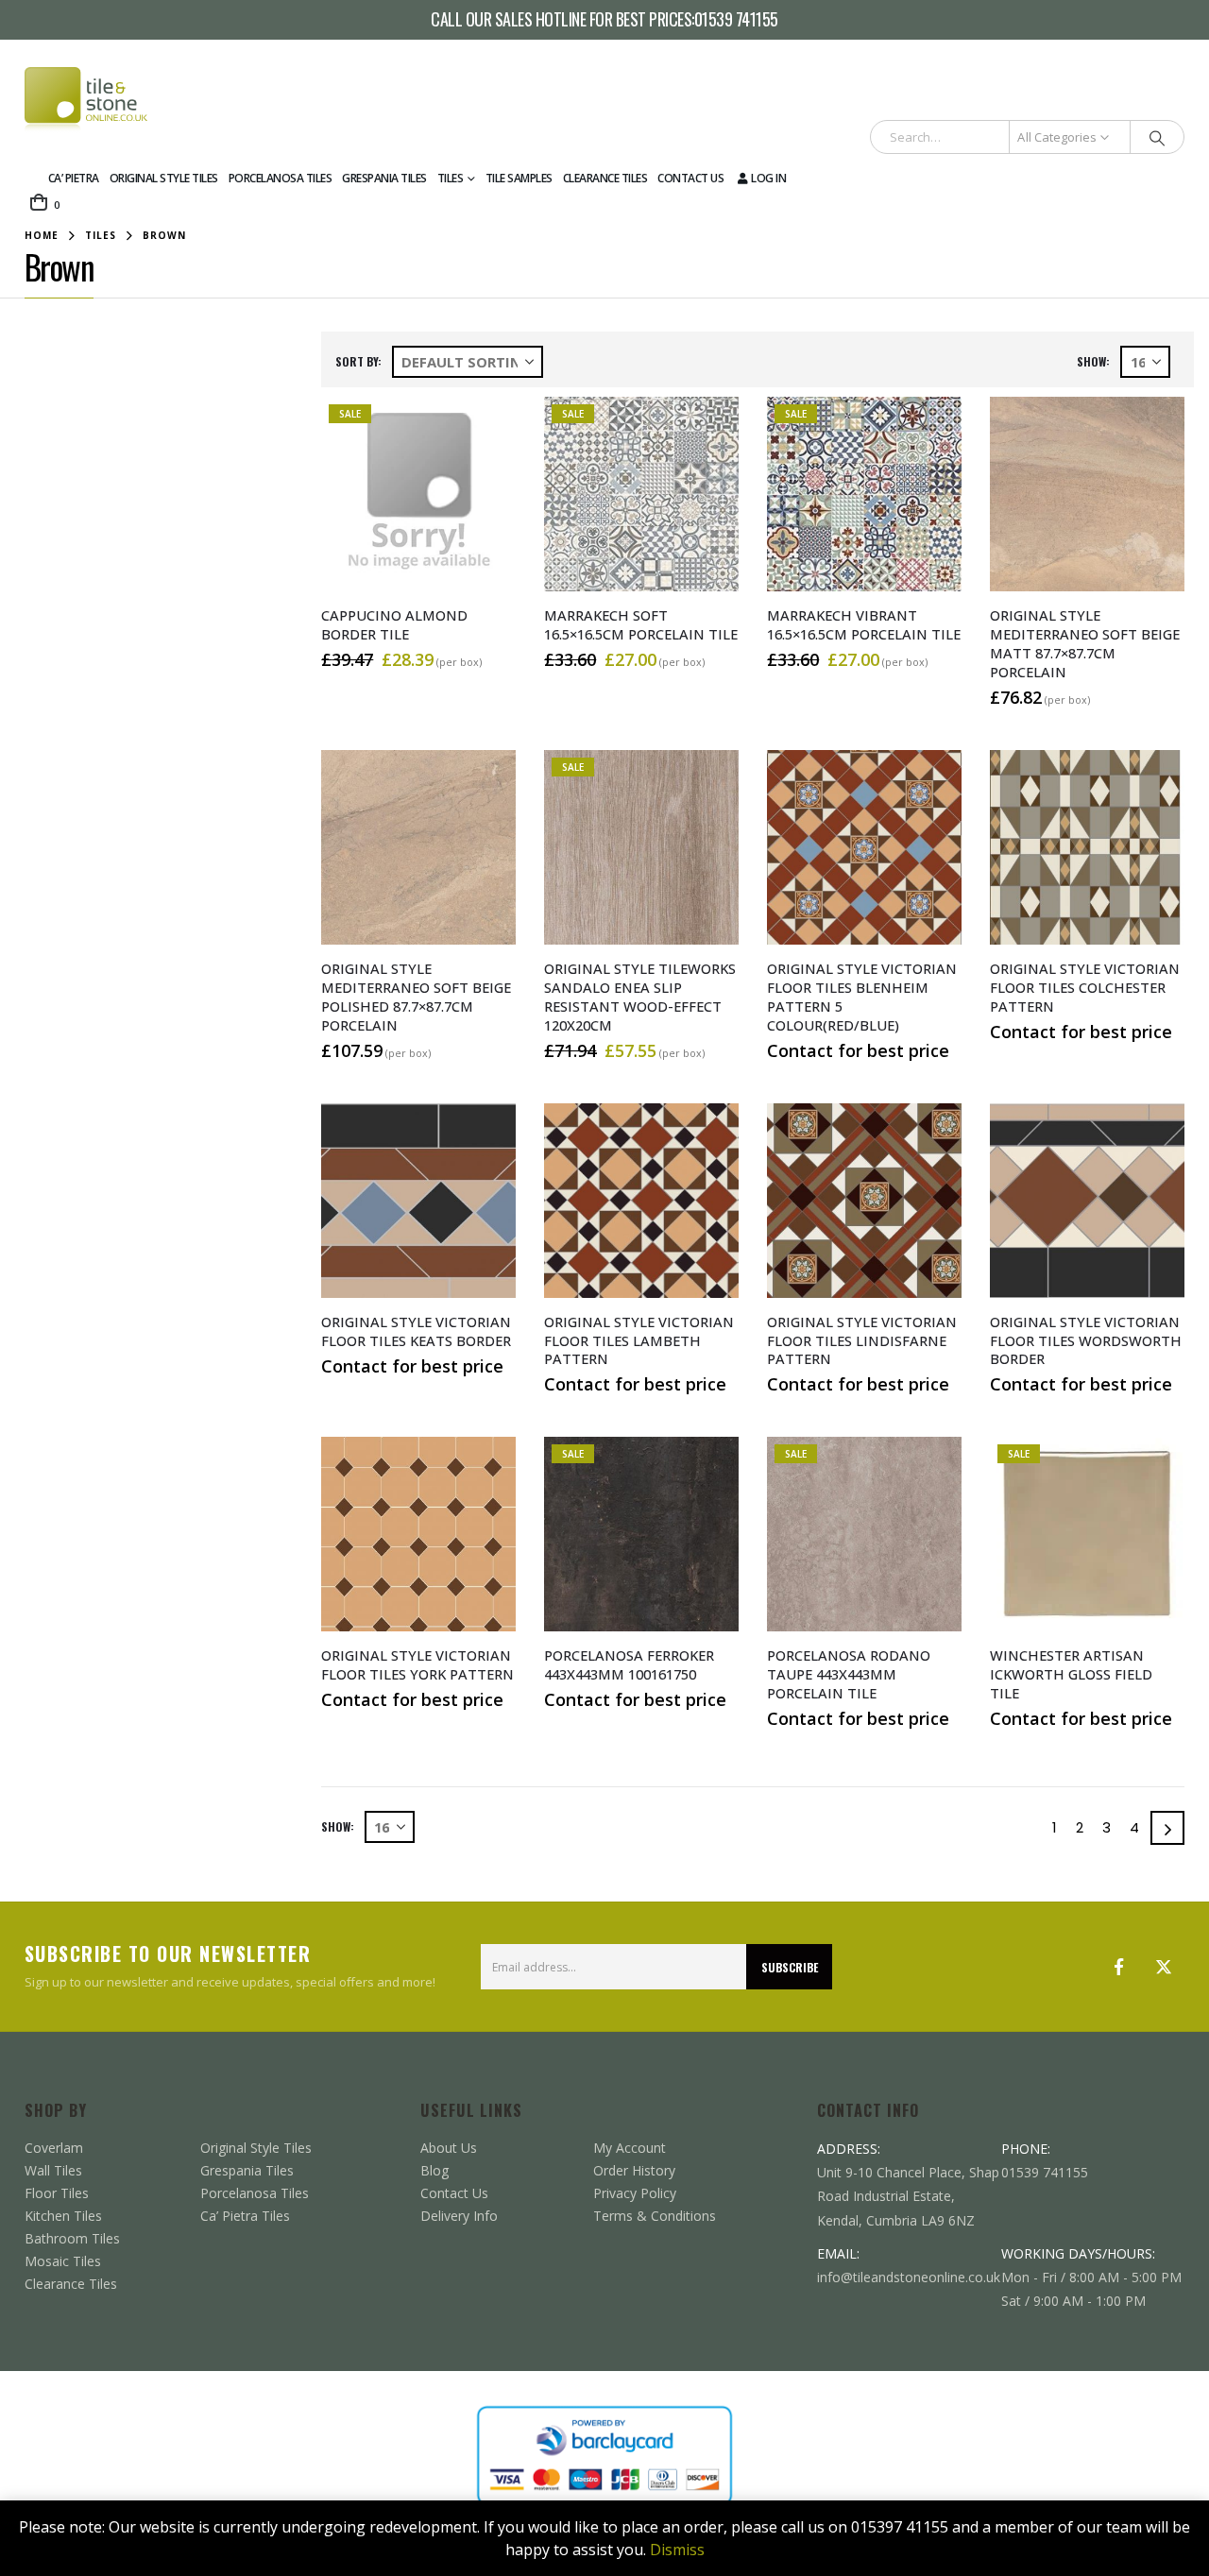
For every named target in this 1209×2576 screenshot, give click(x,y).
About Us (449, 2148)
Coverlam (54, 2148)
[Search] (1157, 137)
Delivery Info (459, 2216)
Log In (768, 178)
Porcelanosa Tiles (281, 178)
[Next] (1167, 1828)
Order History (634, 2170)
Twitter (1164, 1967)
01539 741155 (736, 20)
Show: (1093, 361)
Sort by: (358, 361)
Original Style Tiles (164, 178)
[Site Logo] (86, 100)
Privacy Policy (635, 2193)
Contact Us (690, 178)
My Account (630, 2148)
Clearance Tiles (605, 178)
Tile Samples (519, 178)
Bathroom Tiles (72, 2238)
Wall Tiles (53, 2170)
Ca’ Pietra (74, 178)
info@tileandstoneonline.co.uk (909, 2277)
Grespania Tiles (384, 178)
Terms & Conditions (655, 2216)
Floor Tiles (57, 2193)
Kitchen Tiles (63, 2216)
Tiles (451, 178)
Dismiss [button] (677, 2550)
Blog (434, 2170)
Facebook (1118, 1967)
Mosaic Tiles (63, 2261)
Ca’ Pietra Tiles (245, 2216)
